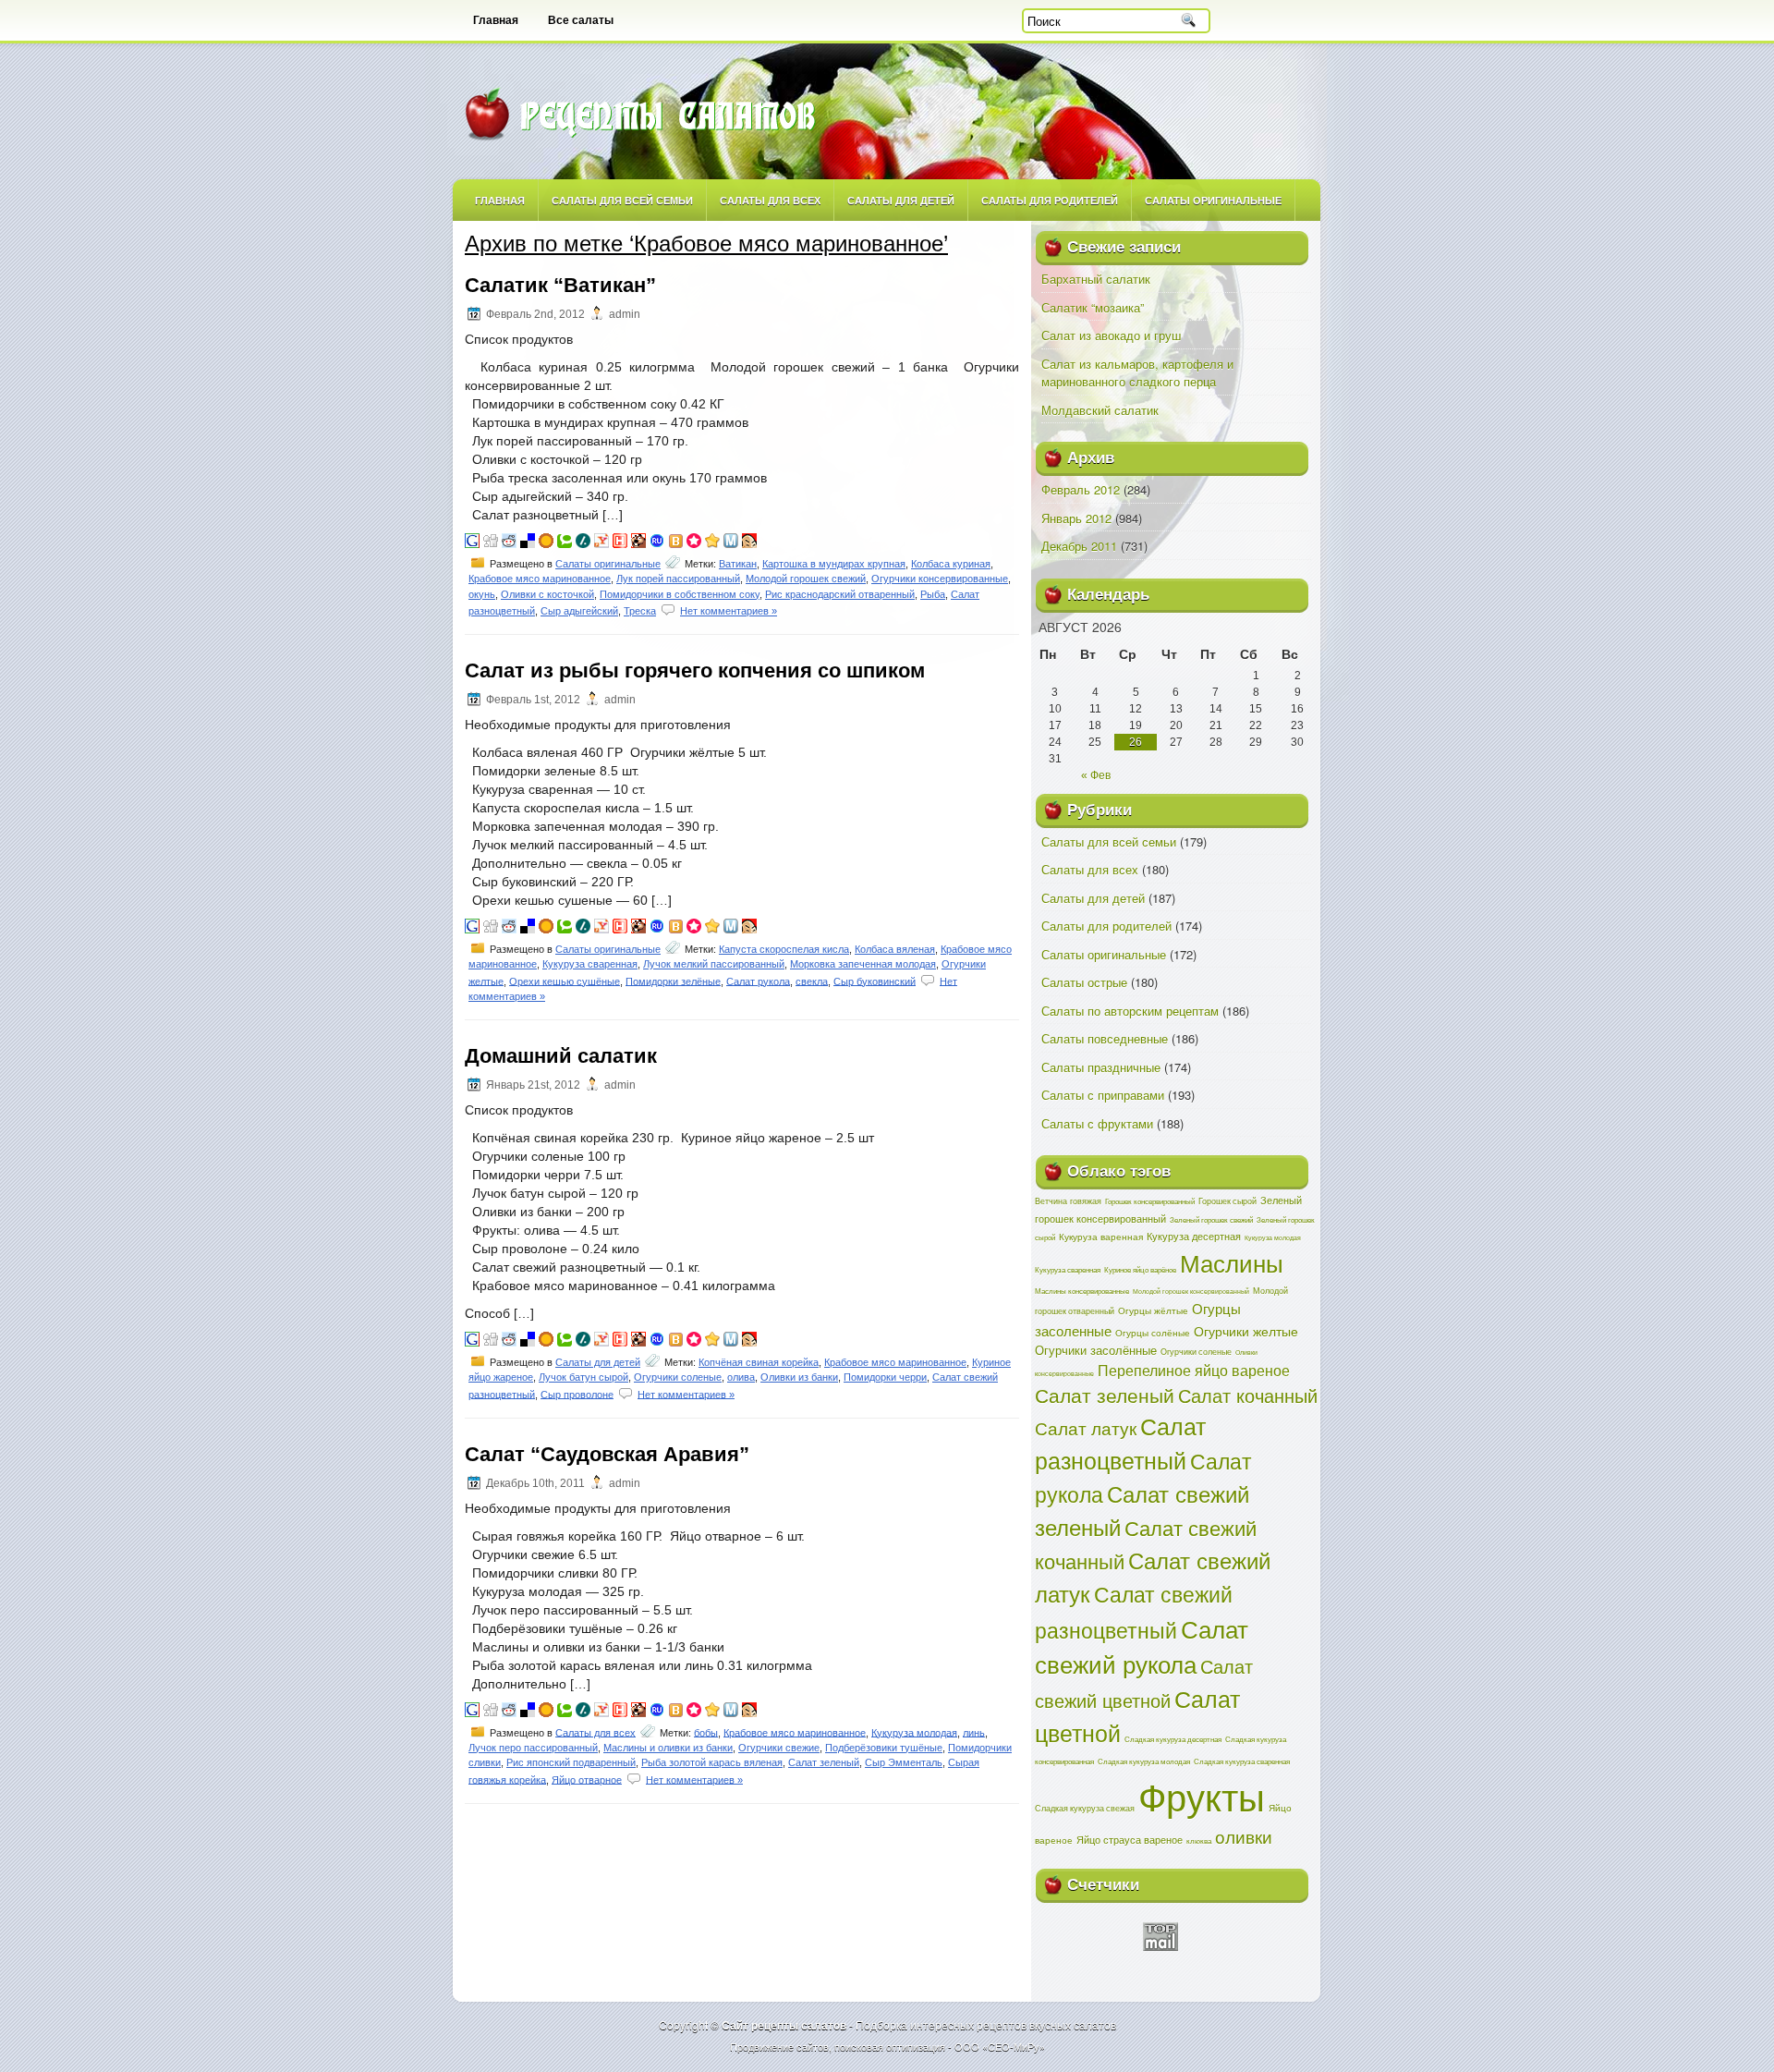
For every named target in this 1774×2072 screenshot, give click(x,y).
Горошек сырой (1227, 1201)
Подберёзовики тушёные (884, 1748)
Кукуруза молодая (914, 1732)
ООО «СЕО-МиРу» (1000, 2046)
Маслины (1232, 1262)
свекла (812, 981)
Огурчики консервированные (940, 579)
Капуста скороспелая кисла (784, 949)
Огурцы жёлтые (1153, 1310)
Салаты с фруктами (1097, 1123)
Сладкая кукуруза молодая (1144, 1761)
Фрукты (1202, 1795)
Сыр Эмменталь (904, 1762)
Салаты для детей (901, 200)
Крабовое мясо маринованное (540, 579)
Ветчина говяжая (1068, 1201)
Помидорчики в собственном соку (680, 594)
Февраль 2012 (1081, 489)
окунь (482, 594)
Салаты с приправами (1103, 1095)
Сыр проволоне (577, 1394)
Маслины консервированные (1082, 1291)
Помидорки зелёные (673, 981)
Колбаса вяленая (895, 949)
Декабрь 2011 (1079, 546)
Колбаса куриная (951, 564)
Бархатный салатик (1096, 279)
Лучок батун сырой (583, 1377)
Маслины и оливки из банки (668, 1748)
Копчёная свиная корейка (759, 1362)
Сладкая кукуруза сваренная (1242, 1761)
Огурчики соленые (678, 1377)
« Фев (1096, 775)
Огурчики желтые (1246, 1331)
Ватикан (738, 564)
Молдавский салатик (1100, 410)
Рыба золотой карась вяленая (712, 1762)
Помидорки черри (885, 1377)
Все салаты (581, 20)
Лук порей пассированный (678, 579)
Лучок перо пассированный (533, 1748)
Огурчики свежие (779, 1748)
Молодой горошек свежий (806, 579)
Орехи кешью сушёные (565, 981)
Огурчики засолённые (1096, 1350)
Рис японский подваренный (571, 1762)
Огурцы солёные (1153, 1333)
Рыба (933, 594)
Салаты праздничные (1101, 1067)
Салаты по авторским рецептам (1130, 1011)
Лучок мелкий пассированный (714, 964)
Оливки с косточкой (547, 594)
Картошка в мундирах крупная (834, 564)
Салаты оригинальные (1213, 200)
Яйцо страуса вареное (1130, 1839)
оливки (1244, 1836)
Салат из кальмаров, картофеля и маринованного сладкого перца (1137, 373)
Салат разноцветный (1120, 1443)
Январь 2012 (1076, 518)
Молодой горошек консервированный (1191, 1291)
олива (741, 1377)
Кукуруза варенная (1101, 1236)
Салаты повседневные (1105, 1038)
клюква (1199, 1840)
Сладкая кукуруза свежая (1085, 1808)
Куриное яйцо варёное (1140, 1269)
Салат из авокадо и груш (1111, 335)
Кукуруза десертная (1194, 1236)
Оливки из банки (799, 1377)
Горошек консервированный (1150, 1201)
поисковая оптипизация (890, 2046)
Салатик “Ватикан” (560, 285)
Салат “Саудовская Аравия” (607, 1454)
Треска (640, 611)
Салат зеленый (824, 1762)
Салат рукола (758, 981)
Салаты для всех (770, 200)
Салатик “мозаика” (1093, 307)
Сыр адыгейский (579, 611)
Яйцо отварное (587, 1779)
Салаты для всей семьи (622, 200)
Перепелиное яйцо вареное (1194, 1370)
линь (974, 1732)
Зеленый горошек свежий (1211, 1219)
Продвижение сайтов (779, 2046)
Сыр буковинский (875, 981)
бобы (706, 1732)
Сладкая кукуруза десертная (1173, 1739)
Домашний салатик (561, 1056)
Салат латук (1086, 1428)
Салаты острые (1084, 982)
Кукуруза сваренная (590, 964)
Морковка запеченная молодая (863, 964)
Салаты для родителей (1050, 200)
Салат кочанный (1248, 1395)
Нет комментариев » (729, 611)
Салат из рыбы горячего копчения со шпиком (695, 670)
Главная (496, 20)
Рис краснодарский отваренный (840, 594)
